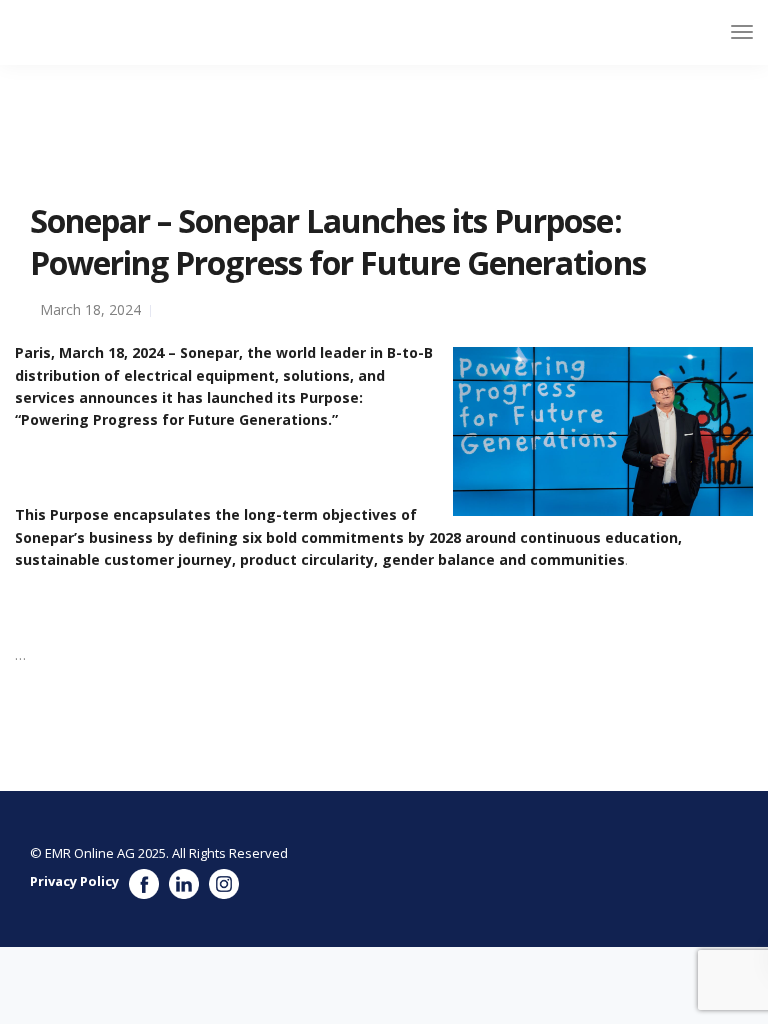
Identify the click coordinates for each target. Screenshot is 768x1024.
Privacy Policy (74, 881)
